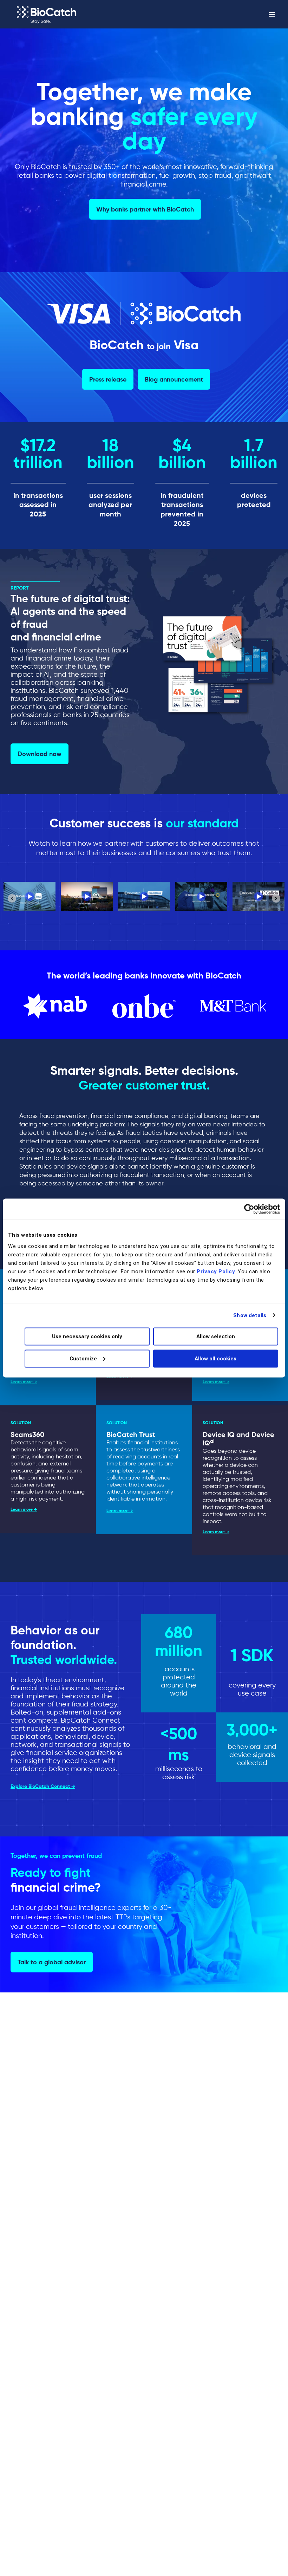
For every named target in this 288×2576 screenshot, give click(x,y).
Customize (83, 1358)
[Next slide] (276, 898)
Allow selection (216, 1336)
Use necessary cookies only (87, 1336)
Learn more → (24, 1382)
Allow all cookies (215, 1358)
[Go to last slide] (12, 898)
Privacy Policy (216, 1271)
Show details (250, 1315)
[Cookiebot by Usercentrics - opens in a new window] (249, 1209)
